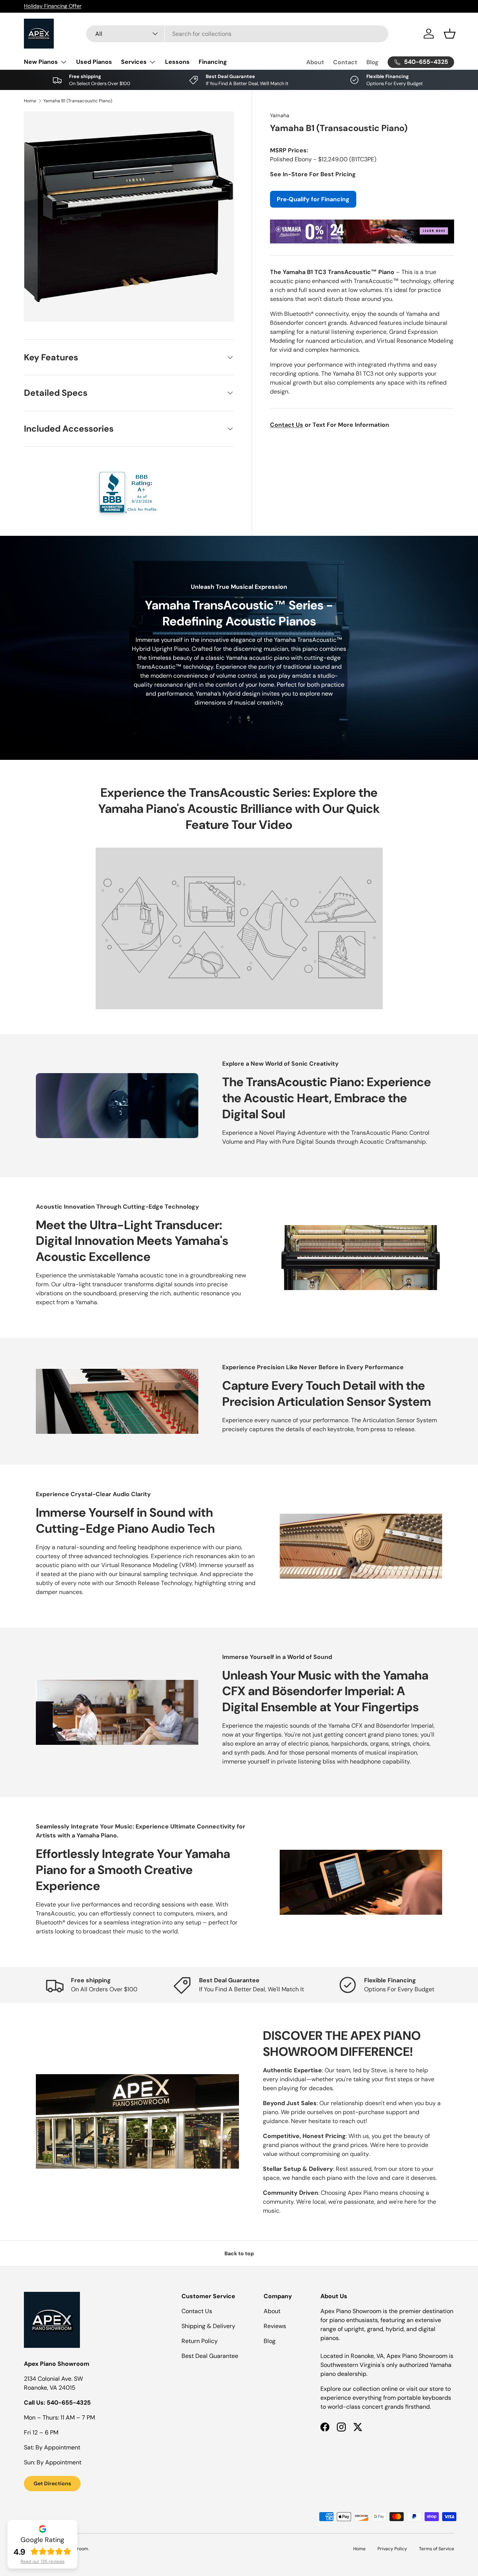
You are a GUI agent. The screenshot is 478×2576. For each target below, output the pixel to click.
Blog (373, 62)
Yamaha (280, 115)
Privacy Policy (392, 2549)
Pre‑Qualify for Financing (313, 199)
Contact (345, 62)
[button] (450, 34)
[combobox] (237, 34)
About (315, 62)
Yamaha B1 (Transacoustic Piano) (78, 101)
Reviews (275, 2326)
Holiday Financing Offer (53, 6)
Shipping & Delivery (208, 2326)
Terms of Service (437, 2549)
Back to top (239, 2253)
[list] (129, 217)
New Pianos (41, 62)
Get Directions (52, 2483)
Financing (213, 62)
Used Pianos (94, 62)
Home (30, 101)
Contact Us (197, 2311)
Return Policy (200, 2341)
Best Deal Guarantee (210, 2356)
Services (134, 62)
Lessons (177, 62)
